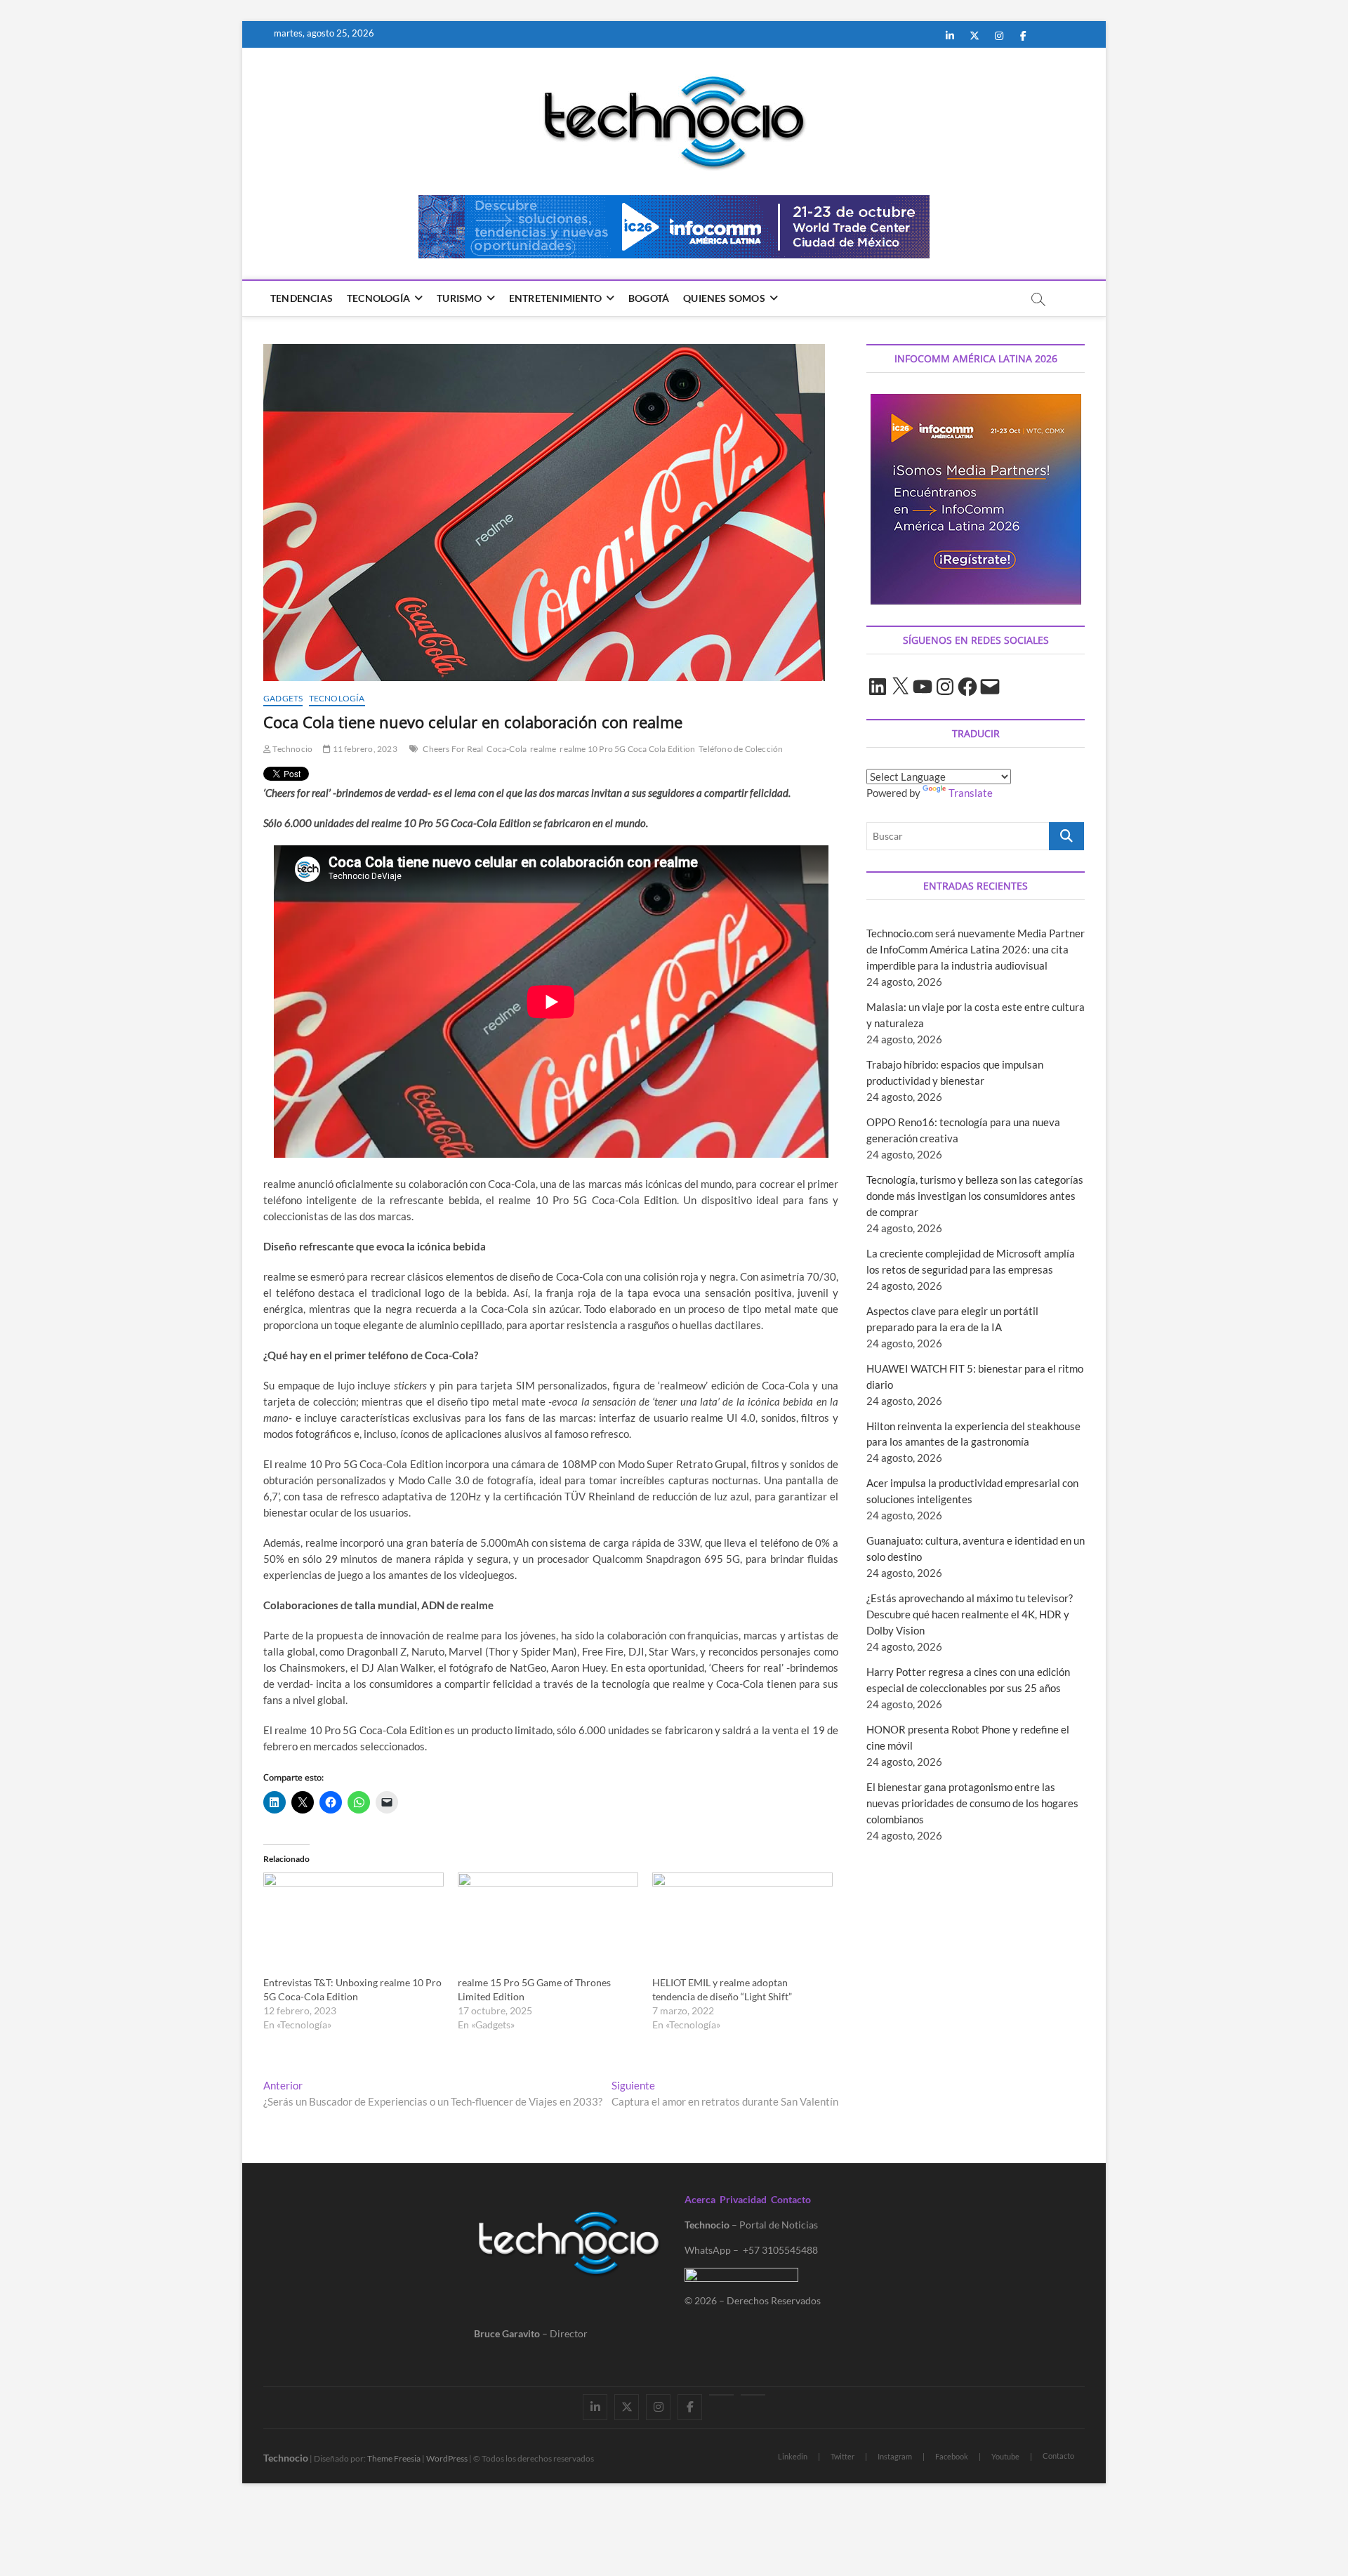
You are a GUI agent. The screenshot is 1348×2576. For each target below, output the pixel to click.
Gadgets (283, 698)
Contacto (791, 2199)
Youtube (1005, 2456)
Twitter (842, 2456)
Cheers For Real (453, 749)
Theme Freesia (394, 2458)
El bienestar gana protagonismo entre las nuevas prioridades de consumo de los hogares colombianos (972, 1803)
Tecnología (378, 298)
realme (543, 749)
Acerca (700, 2199)
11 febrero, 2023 (364, 749)
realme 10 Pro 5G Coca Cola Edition (627, 749)
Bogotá (649, 298)
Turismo (459, 298)
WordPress (447, 2458)
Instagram (895, 2456)
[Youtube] (721, 2395)
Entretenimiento (555, 298)
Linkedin (793, 2456)
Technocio (292, 749)
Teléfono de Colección (741, 749)
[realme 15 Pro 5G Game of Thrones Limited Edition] (548, 1924)
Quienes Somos (724, 298)
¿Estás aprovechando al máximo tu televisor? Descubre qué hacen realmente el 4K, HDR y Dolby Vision (970, 1614)
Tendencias (302, 298)
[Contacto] (753, 2395)
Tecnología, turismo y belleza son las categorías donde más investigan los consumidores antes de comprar (975, 1196)
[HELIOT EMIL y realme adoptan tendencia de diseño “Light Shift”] (742, 1924)
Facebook (952, 2456)
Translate (971, 793)
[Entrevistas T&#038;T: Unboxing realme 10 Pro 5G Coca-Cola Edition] (353, 1924)
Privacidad (743, 2199)
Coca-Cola (507, 749)
